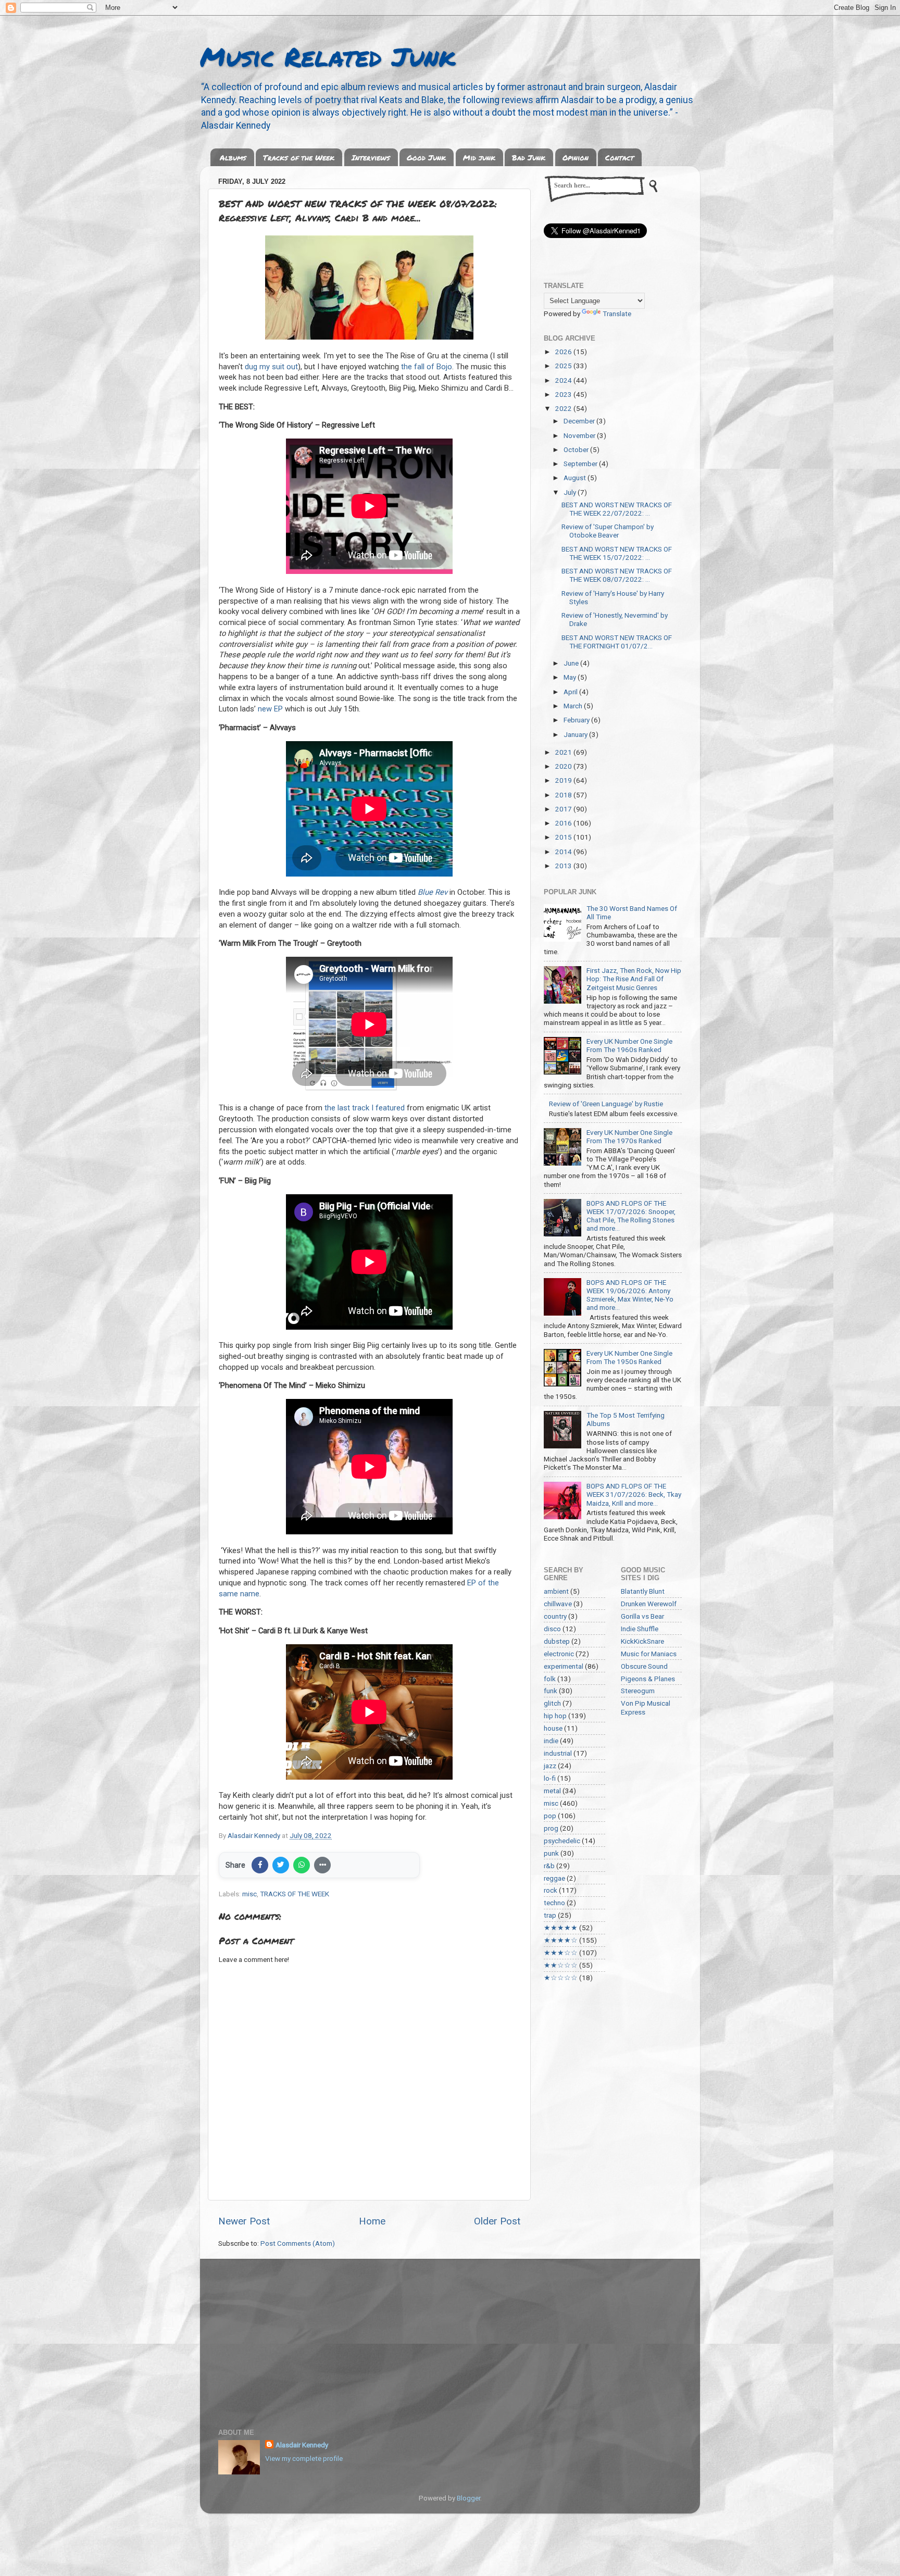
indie (551, 1741)
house (553, 1728)
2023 (564, 394)
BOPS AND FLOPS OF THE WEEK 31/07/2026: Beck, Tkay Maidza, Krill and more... (634, 1494)
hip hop (555, 1716)
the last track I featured (365, 1108)
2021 (564, 752)
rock (551, 1890)
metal (552, 1791)
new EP (270, 709)
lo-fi (550, 1778)
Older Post (497, 2221)
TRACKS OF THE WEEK (295, 1894)
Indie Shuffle (640, 1629)
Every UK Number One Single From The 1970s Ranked (629, 1136)
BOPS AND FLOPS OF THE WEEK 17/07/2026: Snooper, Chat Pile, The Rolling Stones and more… (631, 1216)
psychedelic (562, 1841)
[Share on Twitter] (281, 1865)
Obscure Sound (644, 1666)
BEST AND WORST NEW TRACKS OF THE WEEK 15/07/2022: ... (617, 553)
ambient (556, 1591)
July (571, 492)
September (581, 464)
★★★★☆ (561, 1940)
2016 (564, 823)
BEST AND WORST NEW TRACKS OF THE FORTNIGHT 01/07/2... (617, 642)
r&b (549, 1866)
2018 (564, 795)
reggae (554, 1878)
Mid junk (479, 157)
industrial (558, 1753)
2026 (564, 352)
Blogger (468, 2498)
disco (552, 1629)
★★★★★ (561, 1928)
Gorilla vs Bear (642, 1616)
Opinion (576, 157)
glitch (552, 1703)
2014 (564, 852)
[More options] (322, 1865)
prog (551, 1828)
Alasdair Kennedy (302, 2445)
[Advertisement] (450, 2337)
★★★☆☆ (561, 1953)
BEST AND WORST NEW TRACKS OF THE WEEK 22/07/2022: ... (617, 509)
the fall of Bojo (427, 367)
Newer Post (244, 2221)
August (576, 478)
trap (550, 1915)
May (571, 677)
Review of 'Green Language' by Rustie (606, 1104)
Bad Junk (529, 157)
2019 (564, 780)
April (571, 692)
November (580, 435)
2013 (564, 866)
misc (249, 1894)
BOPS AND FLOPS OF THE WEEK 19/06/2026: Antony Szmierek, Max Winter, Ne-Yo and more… (630, 1295)
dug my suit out (271, 367)
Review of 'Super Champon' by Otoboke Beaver (608, 531)
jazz (550, 1766)
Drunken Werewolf (649, 1604)
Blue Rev (433, 892)
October (577, 449)
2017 (564, 809)
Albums (233, 157)
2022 (564, 408)
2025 (564, 366)
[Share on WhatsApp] (302, 1865)
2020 (564, 766)
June (572, 663)
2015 (564, 837)
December (580, 421)
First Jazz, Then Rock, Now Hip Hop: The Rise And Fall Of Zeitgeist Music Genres (634, 979)
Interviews (371, 157)
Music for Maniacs (649, 1654)
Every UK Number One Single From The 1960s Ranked (629, 1045)
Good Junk (426, 157)
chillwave (558, 1604)
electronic (559, 1654)
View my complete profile (304, 2458)
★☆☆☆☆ (561, 1978)
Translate (617, 314)
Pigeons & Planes (648, 1679)
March (574, 706)
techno (554, 1903)
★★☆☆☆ (561, 1965)
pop (550, 1816)
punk (551, 1853)
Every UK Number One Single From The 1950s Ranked (629, 1357)
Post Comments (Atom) (298, 2243)
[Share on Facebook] (260, 1865)
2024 (564, 380)
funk (551, 1691)
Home (372, 2221)
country (555, 1616)
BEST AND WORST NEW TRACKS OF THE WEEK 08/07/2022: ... (617, 575)
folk (550, 1679)
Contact (620, 157)
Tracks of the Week (299, 157)
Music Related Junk (328, 57)
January (576, 734)
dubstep (557, 1641)
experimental (564, 1666)
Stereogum (638, 1691)
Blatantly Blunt (643, 1591)
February (577, 720)
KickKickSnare (642, 1641)
